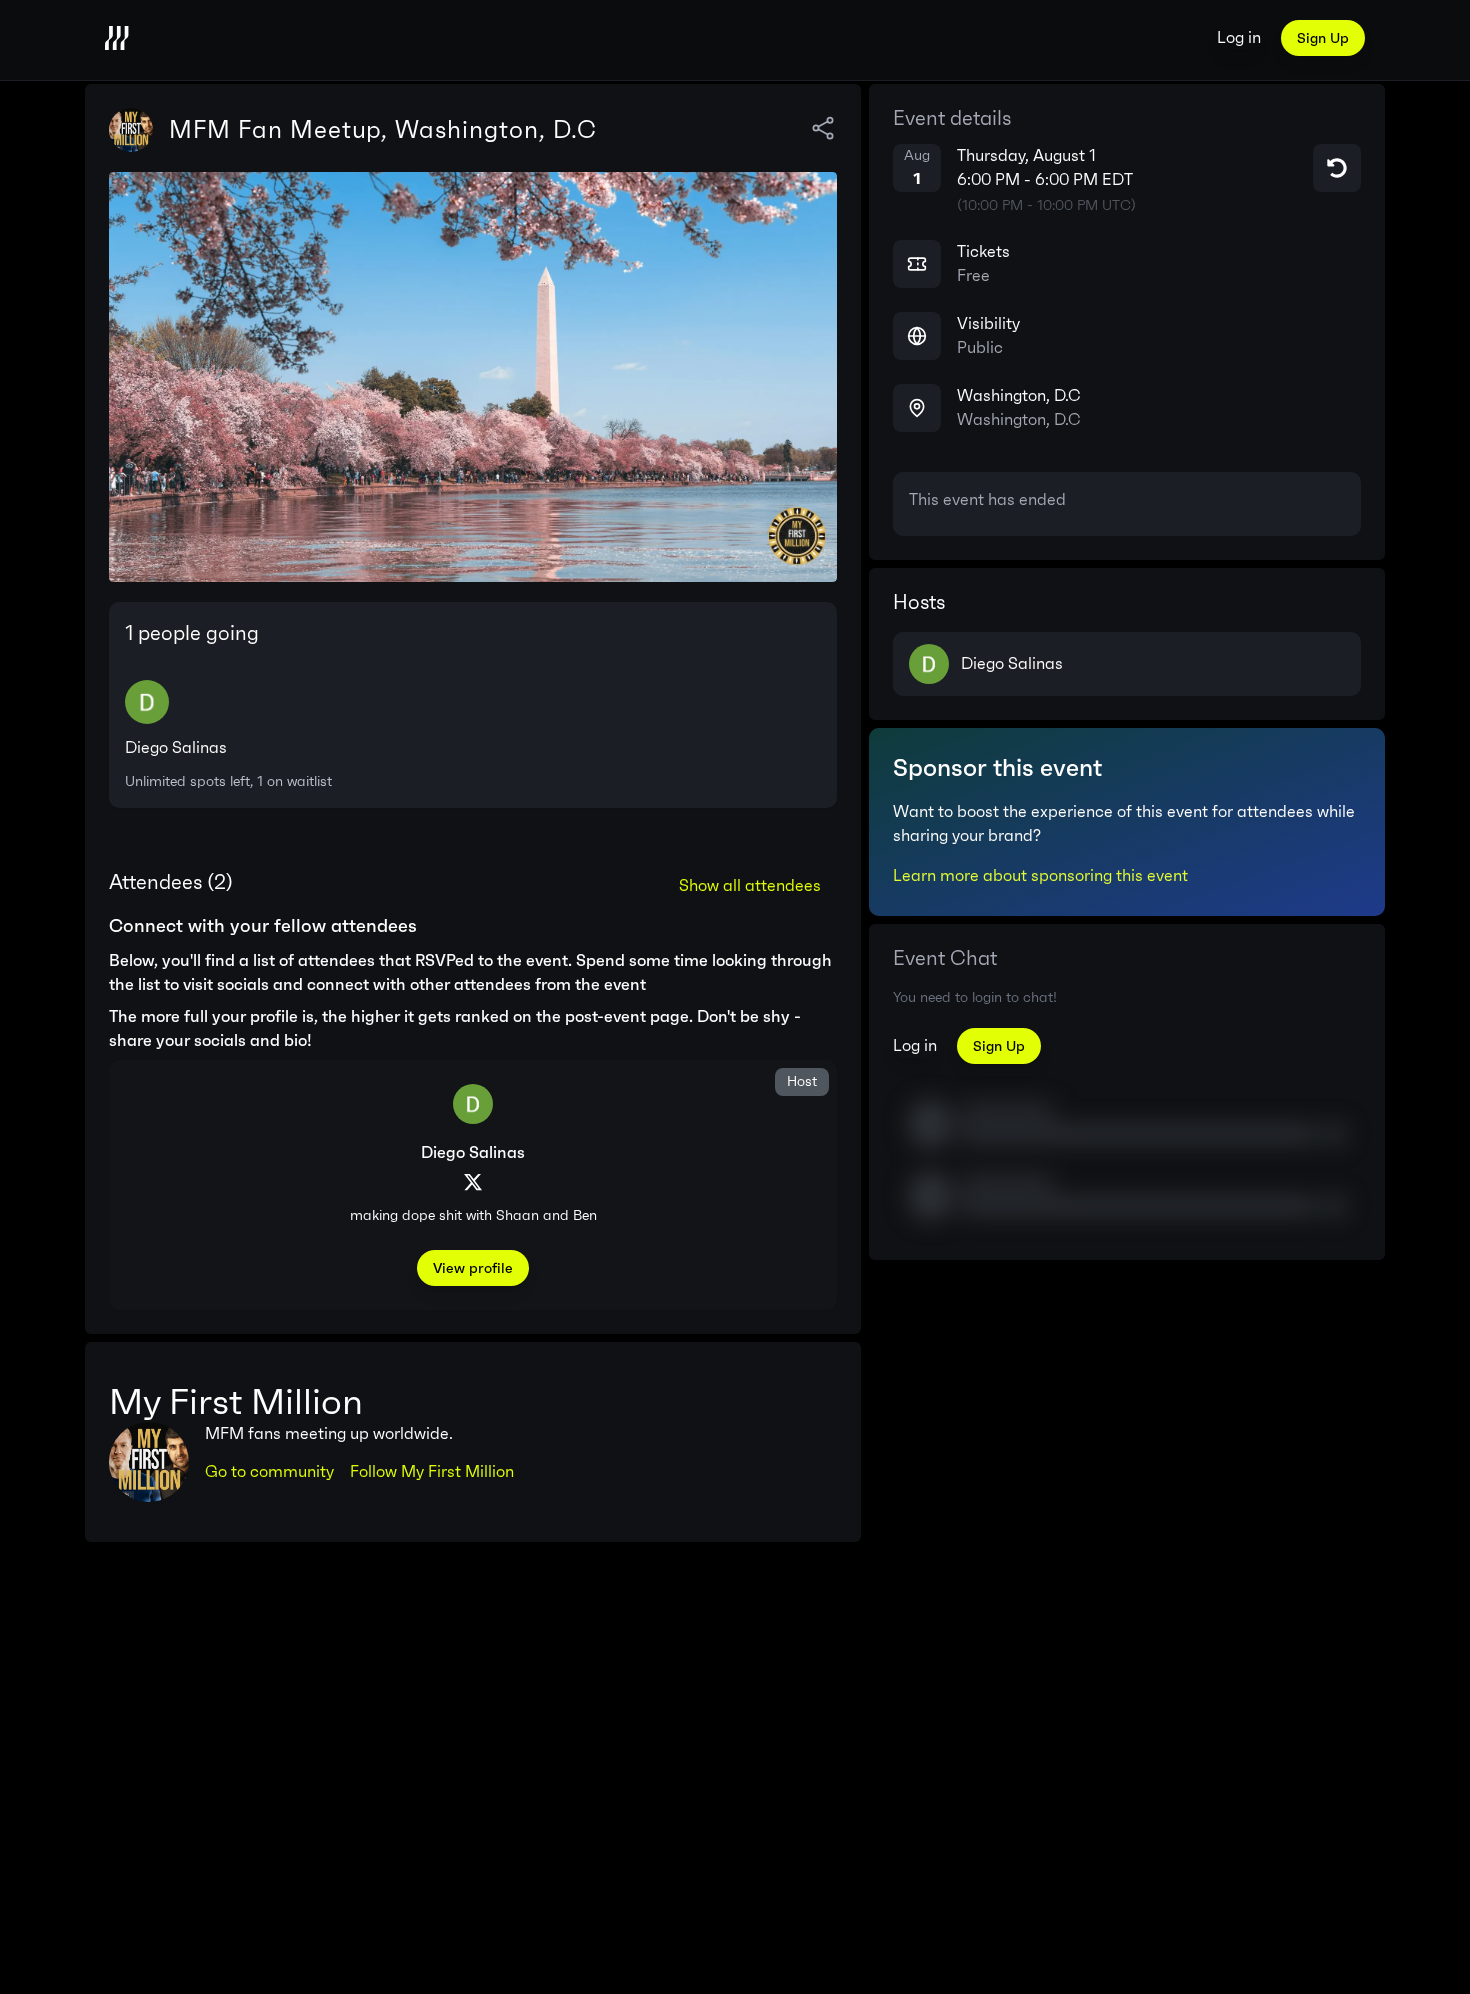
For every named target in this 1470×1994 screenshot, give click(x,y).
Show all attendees (750, 885)
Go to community (269, 1471)
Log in (1239, 37)
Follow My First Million (432, 1471)
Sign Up (1323, 38)
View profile (473, 1268)
